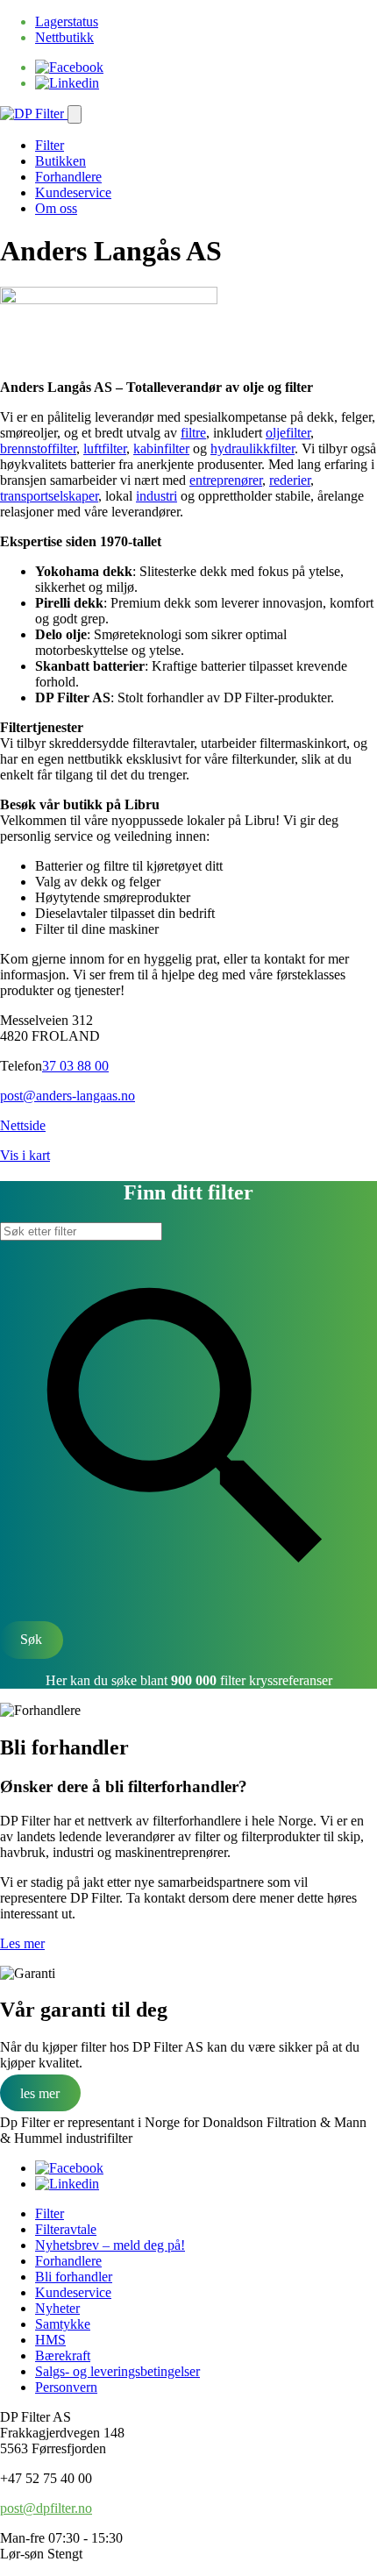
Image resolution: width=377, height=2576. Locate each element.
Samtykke (63, 2324)
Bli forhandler (74, 2277)
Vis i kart (25, 1155)
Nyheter (57, 2308)
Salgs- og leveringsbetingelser (117, 2371)
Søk (31, 1639)
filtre (193, 433)
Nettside (23, 1125)
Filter (50, 145)
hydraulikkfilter (253, 448)
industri (156, 496)
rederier (290, 480)
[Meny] (75, 114)
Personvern (66, 2387)
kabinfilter (161, 448)
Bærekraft (63, 2355)
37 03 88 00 (75, 1066)
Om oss (56, 208)
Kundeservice (73, 192)
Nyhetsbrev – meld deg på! (110, 2245)
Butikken (60, 161)
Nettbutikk (64, 37)
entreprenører (226, 480)
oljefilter (288, 433)
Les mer (22, 1943)
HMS (50, 2340)
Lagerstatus (67, 21)
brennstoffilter (38, 448)
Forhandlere (68, 177)
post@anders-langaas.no (68, 1096)
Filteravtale (66, 2229)
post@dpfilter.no (46, 2508)
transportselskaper (49, 496)
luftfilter (105, 448)
